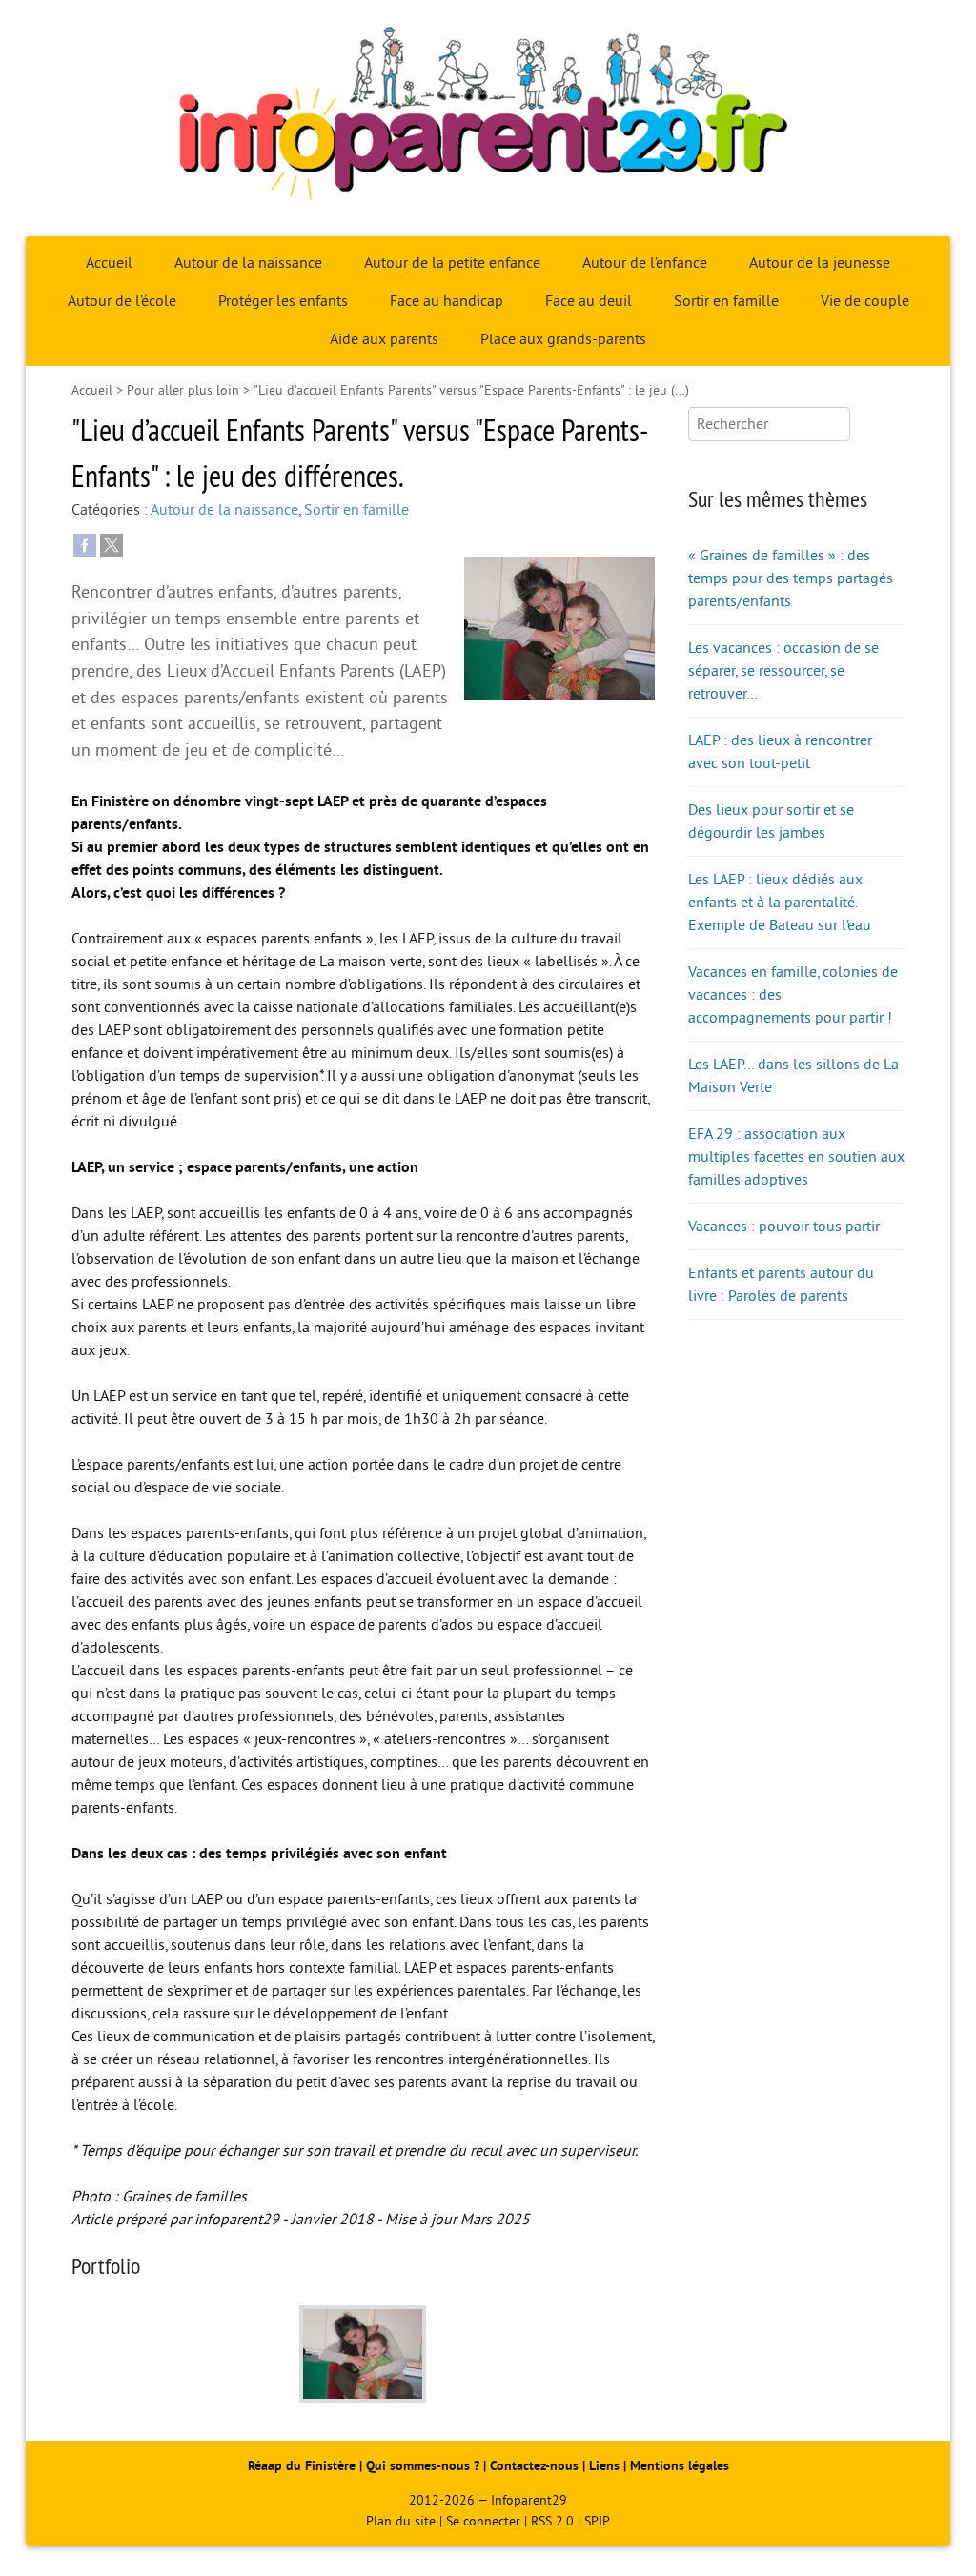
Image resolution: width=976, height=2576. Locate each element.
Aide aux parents (384, 339)
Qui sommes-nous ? (425, 2466)
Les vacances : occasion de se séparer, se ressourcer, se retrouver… (783, 671)
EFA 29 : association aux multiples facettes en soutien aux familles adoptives (796, 1157)
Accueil (109, 263)
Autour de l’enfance (645, 263)
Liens (604, 2466)
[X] (112, 544)
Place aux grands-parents (563, 339)
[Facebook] (85, 544)
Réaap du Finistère (302, 2466)
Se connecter (483, 2521)
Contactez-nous (534, 2466)
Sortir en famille (726, 301)
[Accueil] (488, 118)
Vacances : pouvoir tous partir (784, 1227)
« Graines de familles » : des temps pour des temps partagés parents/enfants (791, 578)
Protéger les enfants (283, 301)
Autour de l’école (122, 301)
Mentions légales (680, 2466)
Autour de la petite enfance (452, 263)
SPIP (597, 2521)
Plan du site (401, 2521)
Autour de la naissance (248, 263)
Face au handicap (447, 301)
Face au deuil (589, 301)
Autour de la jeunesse (820, 263)
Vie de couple (865, 301)
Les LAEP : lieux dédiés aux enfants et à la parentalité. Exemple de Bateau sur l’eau (780, 903)
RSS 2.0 (552, 2521)
